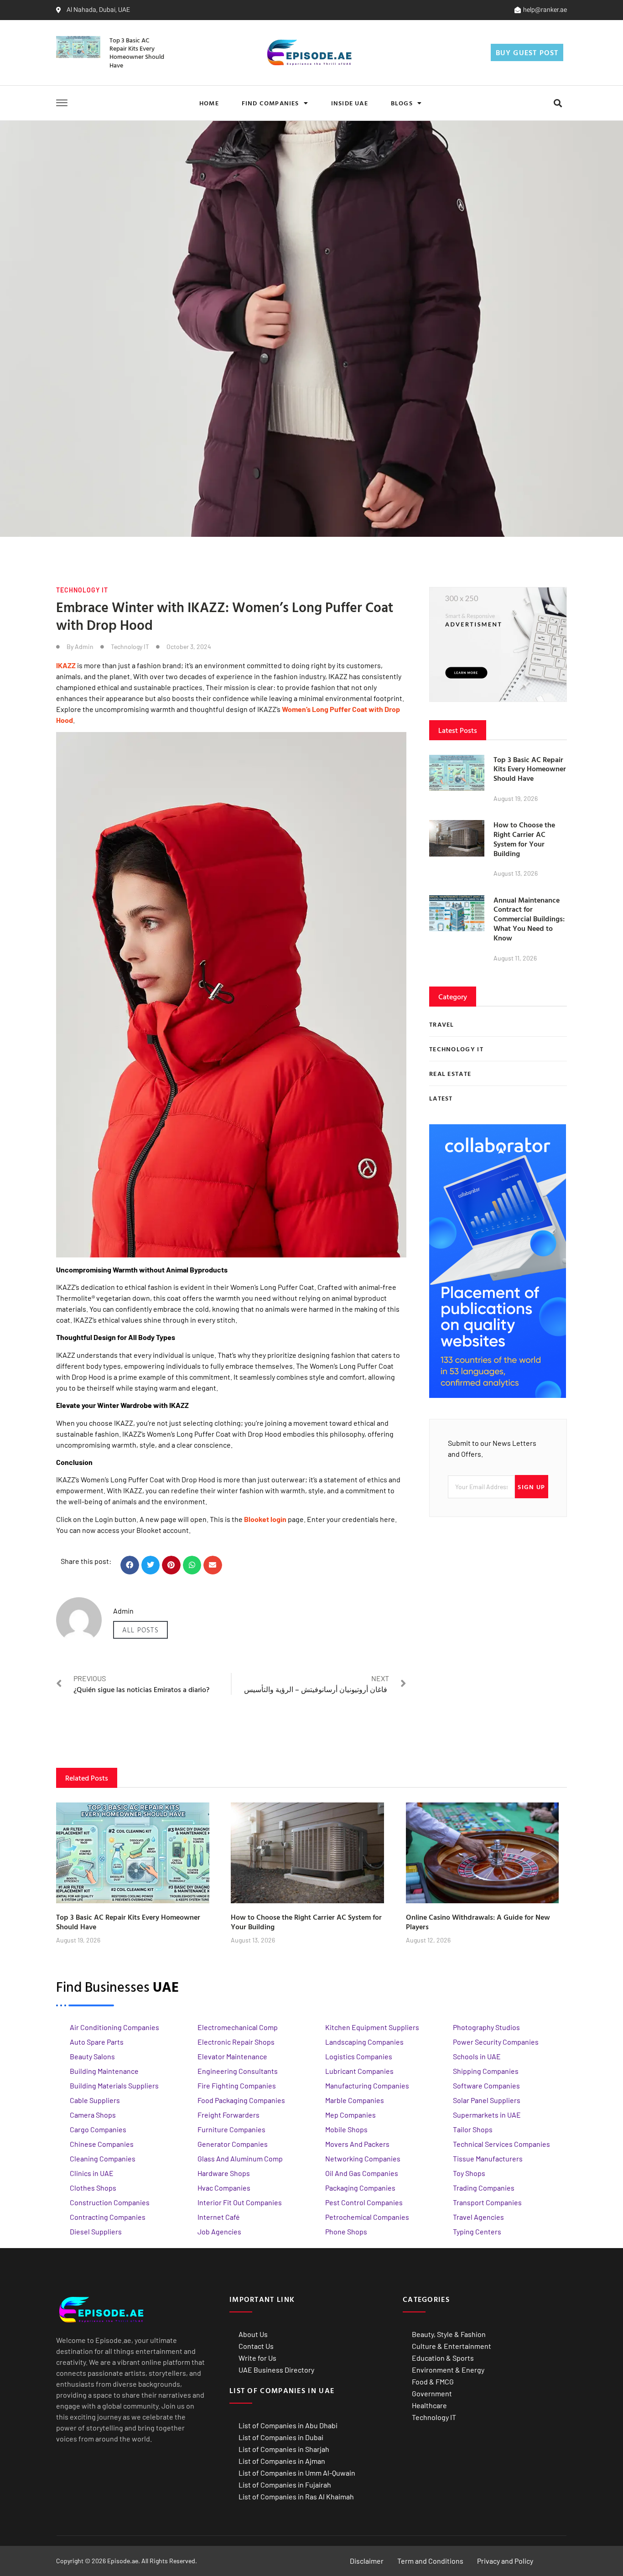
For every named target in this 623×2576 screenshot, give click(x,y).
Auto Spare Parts (97, 2042)
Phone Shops (346, 2231)
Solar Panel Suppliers (487, 2100)
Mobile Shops (346, 2129)
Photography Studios (486, 2027)
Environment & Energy (448, 2370)
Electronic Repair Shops (236, 2042)
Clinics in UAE (92, 2173)
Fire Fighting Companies (237, 2085)
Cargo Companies (98, 2129)
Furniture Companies (231, 2129)
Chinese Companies (102, 2144)
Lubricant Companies (359, 2071)
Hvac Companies (224, 2188)
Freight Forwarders (228, 2115)
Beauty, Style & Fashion (449, 2334)
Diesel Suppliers (96, 2231)
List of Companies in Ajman (282, 2461)
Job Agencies (219, 2231)
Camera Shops (93, 2115)
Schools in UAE (477, 2056)
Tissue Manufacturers (488, 2158)
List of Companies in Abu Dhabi (288, 2425)
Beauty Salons (92, 2056)
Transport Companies (487, 2202)
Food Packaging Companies (241, 2100)
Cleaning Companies (103, 2158)
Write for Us (257, 2358)
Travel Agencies (478, 2217)
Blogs (402, 103)
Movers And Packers (357, 2144)
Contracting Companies (108, 2217)
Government (432, 2393)
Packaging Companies (360, 2188)
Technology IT (82, 590)
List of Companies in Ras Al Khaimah (296, 2496)
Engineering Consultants (238, 2071)
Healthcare (429, 2405)
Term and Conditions (430, 2561)
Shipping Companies (486, 2071)
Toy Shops (469, 2173)
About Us (253, 2334)
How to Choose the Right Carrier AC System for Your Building (524, 839)
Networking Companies (363, 2158)
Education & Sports (443, 2358)
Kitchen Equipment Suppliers (372, 2027)
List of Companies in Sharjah (284, 2449)
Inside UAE (350, 103)
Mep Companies (350, 2115)
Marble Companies (355, 2100)
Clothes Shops (93, 2188)
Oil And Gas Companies (362, 2173)
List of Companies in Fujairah (285, 2485)
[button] (558, 103)
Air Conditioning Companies (114, 2027)
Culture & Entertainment (452, 2346)
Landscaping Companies (364, 2042)
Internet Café (219, 2217)
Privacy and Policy (505, 2561)
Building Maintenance (104, 2071)
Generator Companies (233, 2144)
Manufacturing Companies (367, 2085)
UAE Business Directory (276, 2370)
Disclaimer (367, 2561)
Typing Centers (477, 2231)
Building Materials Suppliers (114, 2085)
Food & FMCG (433, 2381)
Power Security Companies (496, 2042)
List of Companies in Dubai (281, 2437)
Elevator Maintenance (232, 2056)
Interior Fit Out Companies (240, 2202)
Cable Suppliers (95, 2100)
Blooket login (265, 1519)
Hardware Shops (224, 2173)
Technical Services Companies (501, 2144)
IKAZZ (66, 665)
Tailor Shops (473, 2129)
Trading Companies (484, 2188)
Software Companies (486, 2085)
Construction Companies (110, 2202)
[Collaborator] (498, 1395)
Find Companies (270, 103)
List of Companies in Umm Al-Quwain (297, 2473)
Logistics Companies (359, 2056)
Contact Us (256, 2346)
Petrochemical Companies (367, 2217)
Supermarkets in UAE (487, 2115)
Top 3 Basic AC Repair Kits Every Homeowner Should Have (137, 52)
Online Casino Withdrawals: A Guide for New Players (478, 1922)
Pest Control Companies (364, 2202)
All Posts (140, 1630)
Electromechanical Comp (238, 2027)
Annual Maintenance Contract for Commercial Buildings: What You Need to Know (529, 919)
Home (209, 103)
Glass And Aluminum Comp (240, 2158)
